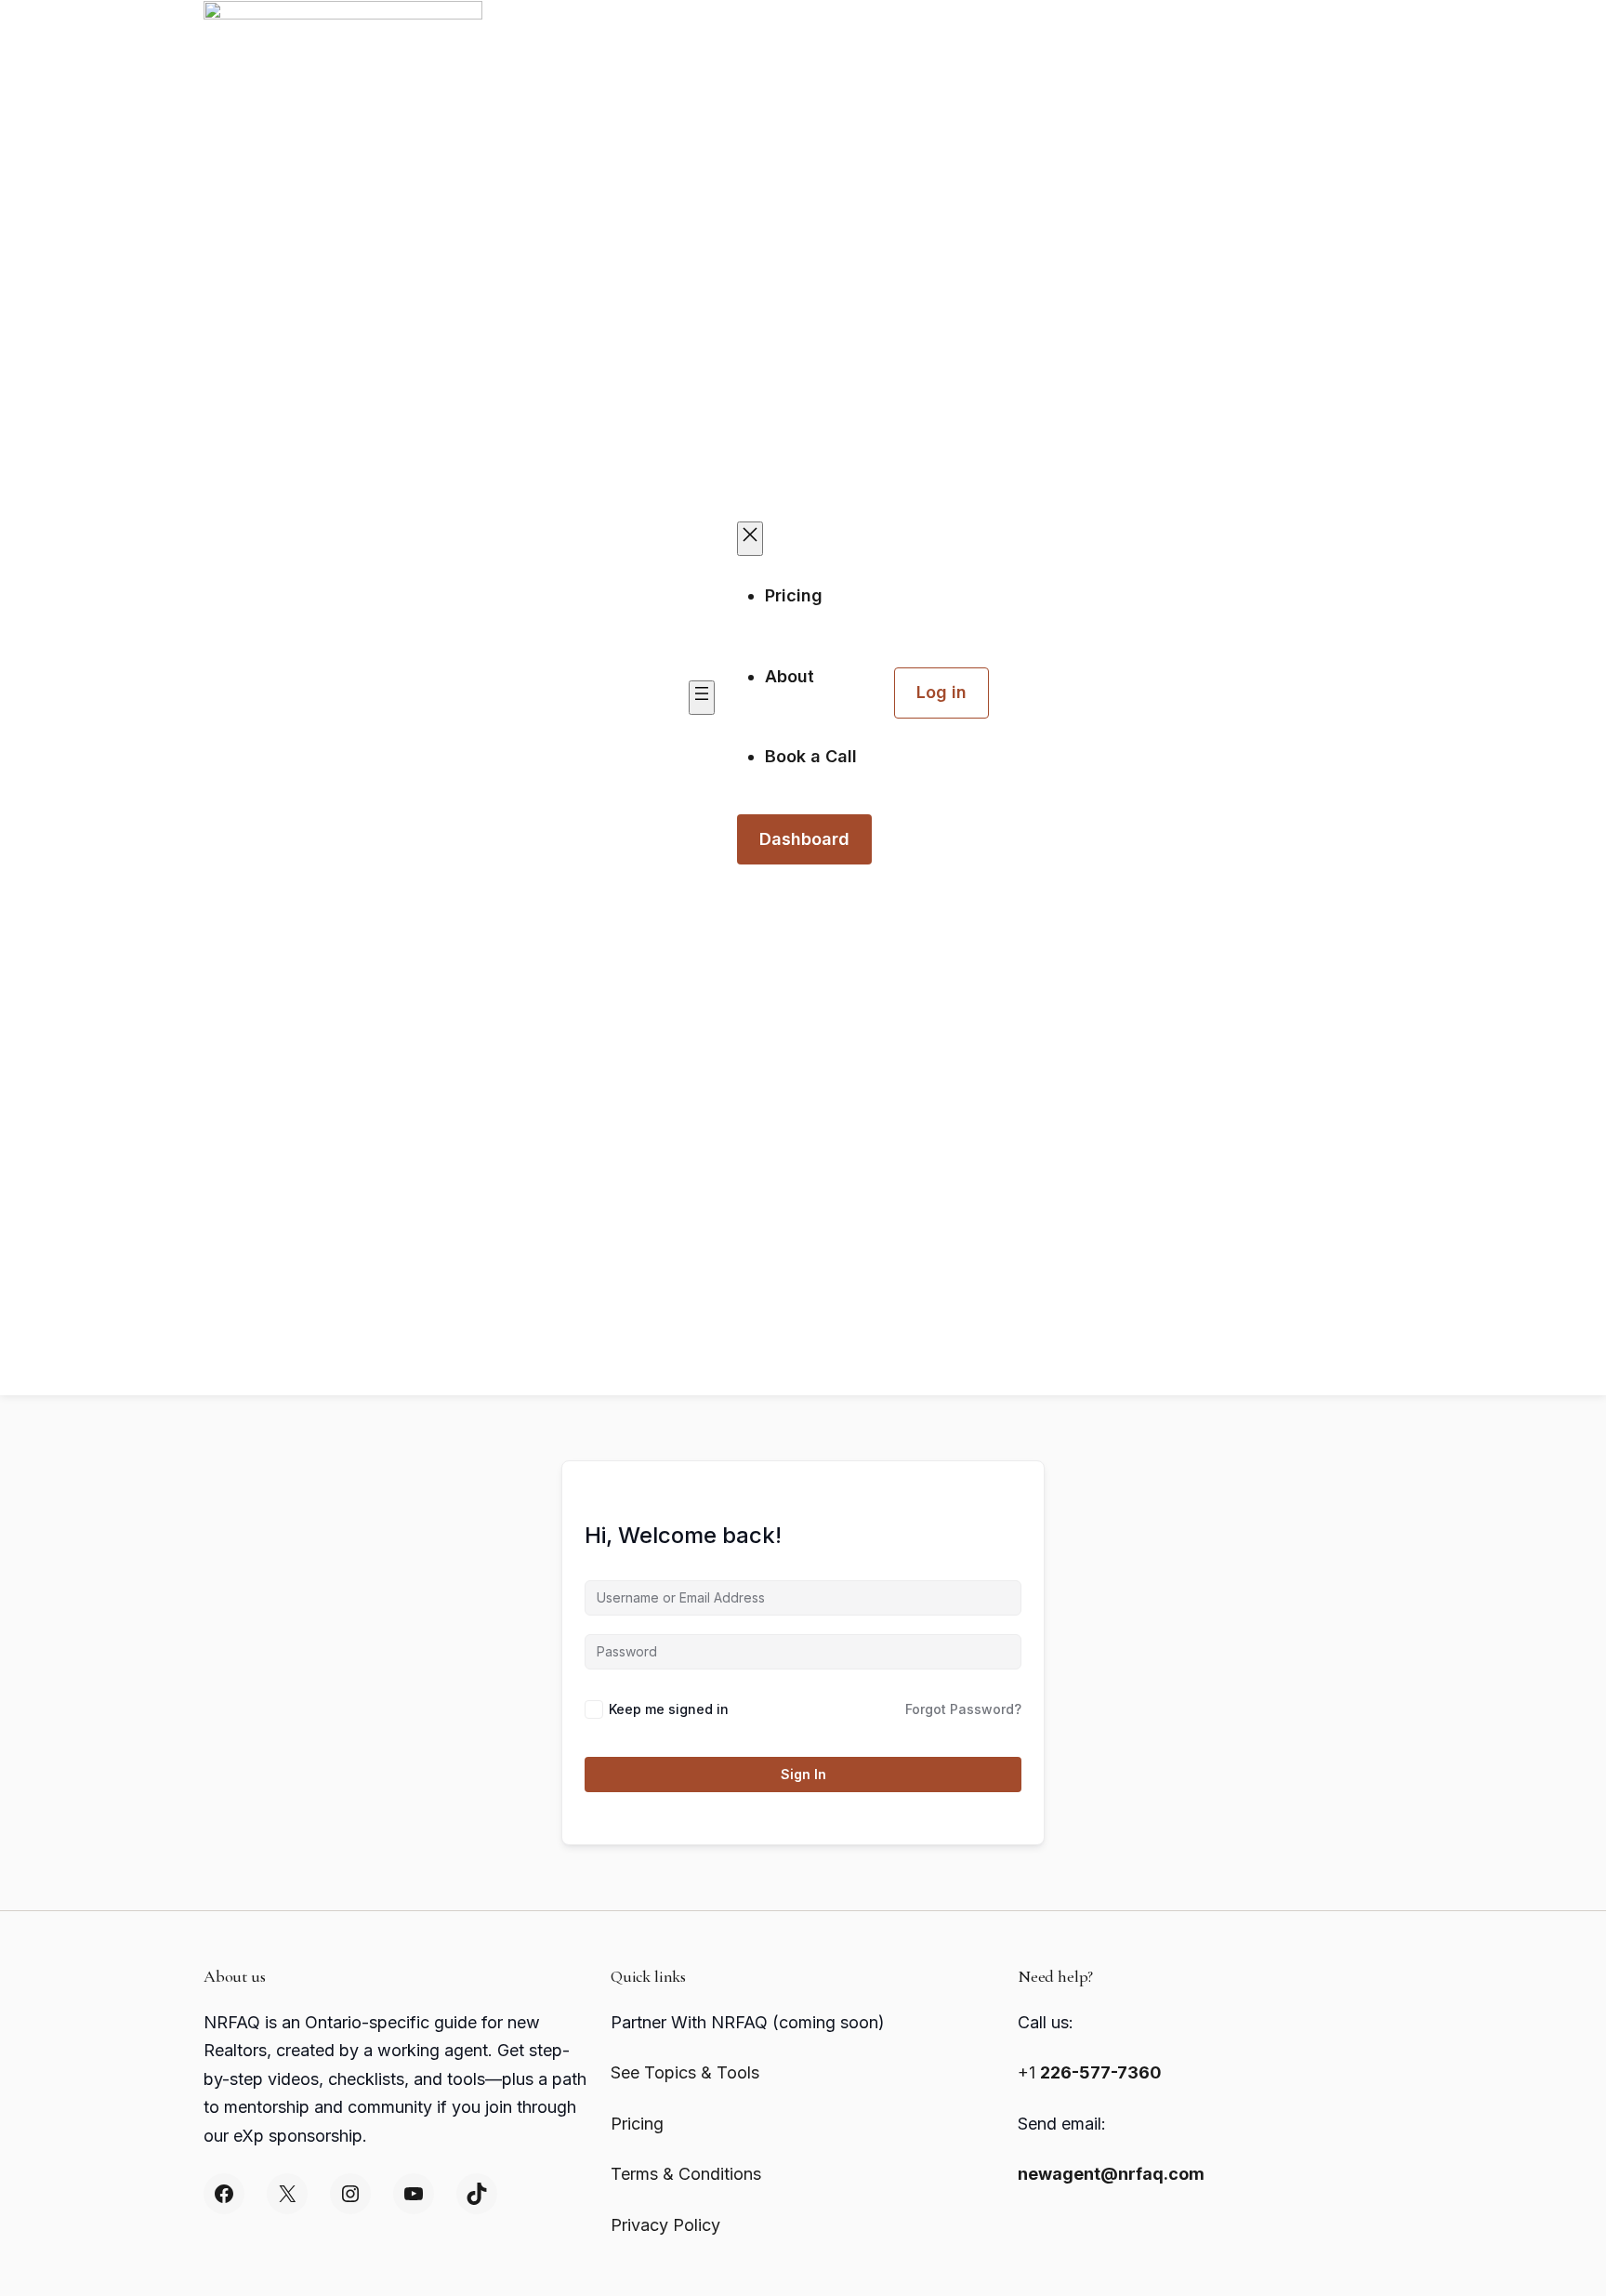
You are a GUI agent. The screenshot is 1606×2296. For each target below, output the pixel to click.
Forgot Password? (963, 1709)
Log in (941, 692)
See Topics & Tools (685, 2072)
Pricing (637, 2124)
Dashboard (804, 839)
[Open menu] (702, 698)
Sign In (803, 1774)
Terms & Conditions (686, 2174)
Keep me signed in (669, 1709)
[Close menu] (750, 539)
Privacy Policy (665, 2225)
